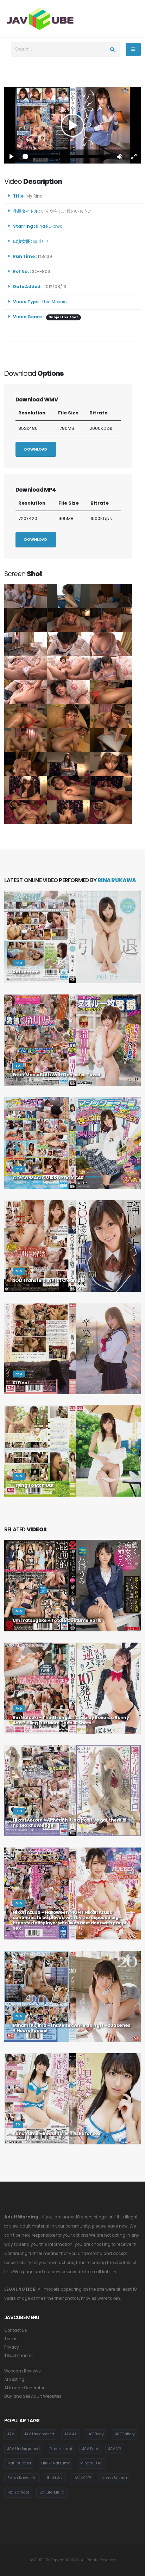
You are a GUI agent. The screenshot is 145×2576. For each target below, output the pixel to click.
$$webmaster (18, 2356)
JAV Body (95, 2434)
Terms (11, 2339)
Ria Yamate (18, 2492)
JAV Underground (24, 2449)
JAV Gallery (124, 2434)
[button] (120, 157)
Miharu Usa (91, 2463)
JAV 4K (71, 2434)
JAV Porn (90, 2449)
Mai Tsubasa (19, 2463)
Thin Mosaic (54, 302)
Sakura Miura (52, 2492)
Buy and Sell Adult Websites (33, 2396)
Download (36, 449)
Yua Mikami (61, 2449)
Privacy (12, 2347)
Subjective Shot (64, 317)
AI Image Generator (24, 2388)
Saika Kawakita (22, 2478)
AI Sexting (14, 2379)
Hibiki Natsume (56, 2463)
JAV (11, 2434)
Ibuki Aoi (55, 2478)
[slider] (65, 157)
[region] (72, 125)
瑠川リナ (42, 241)
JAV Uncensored (39, 2434)
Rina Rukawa (50, 226)
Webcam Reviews (23, 2371)
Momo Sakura (114, 2478)
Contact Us (16, 2330)
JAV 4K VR (82, 2478)
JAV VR (115, 2449)
